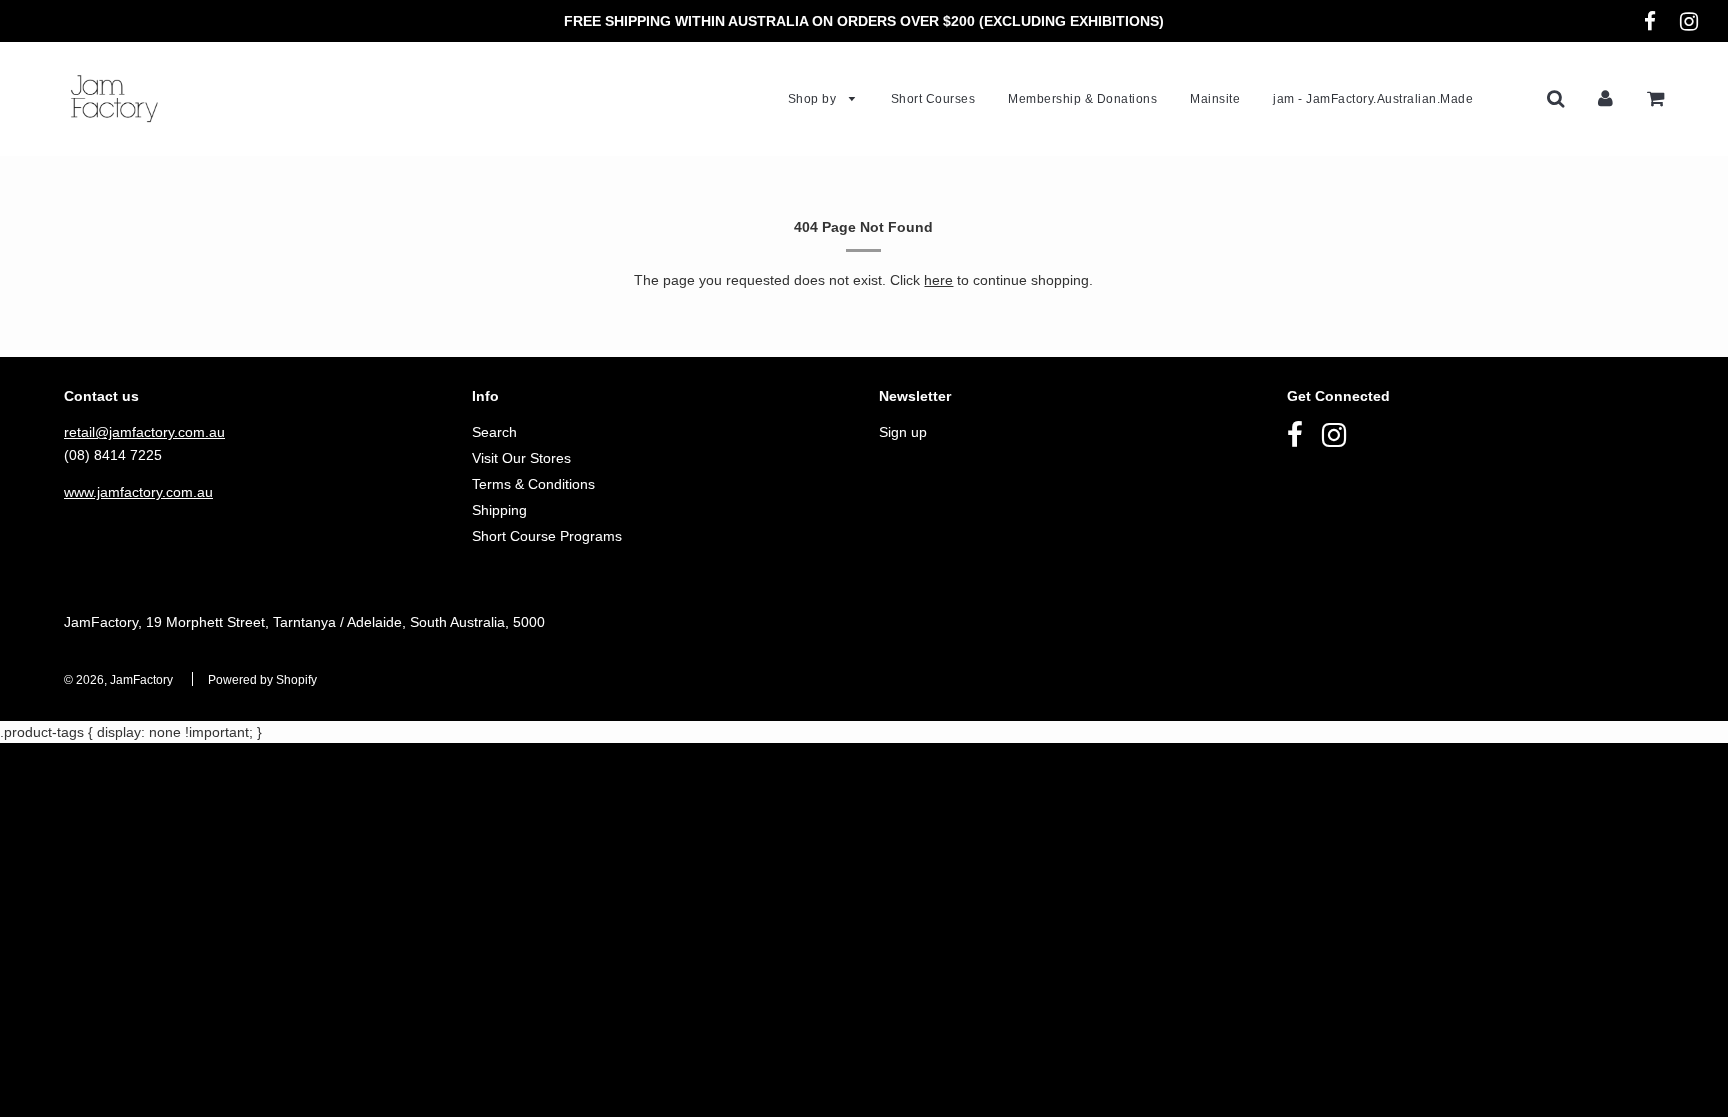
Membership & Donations (1082, 99)
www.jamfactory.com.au (138, 492)
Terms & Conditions (533, 484)
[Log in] (1605, 98)
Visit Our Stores (521, 458)
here (938, 280)
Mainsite (1215, 99)
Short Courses (933, 99)
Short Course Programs (547, 536)
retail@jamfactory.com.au (144, 432)
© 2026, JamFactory (118, 680)
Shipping (499, 510)
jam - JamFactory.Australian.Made (1373, 99)
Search (494, 432)
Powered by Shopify (262, 680)
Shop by (814, 99)
